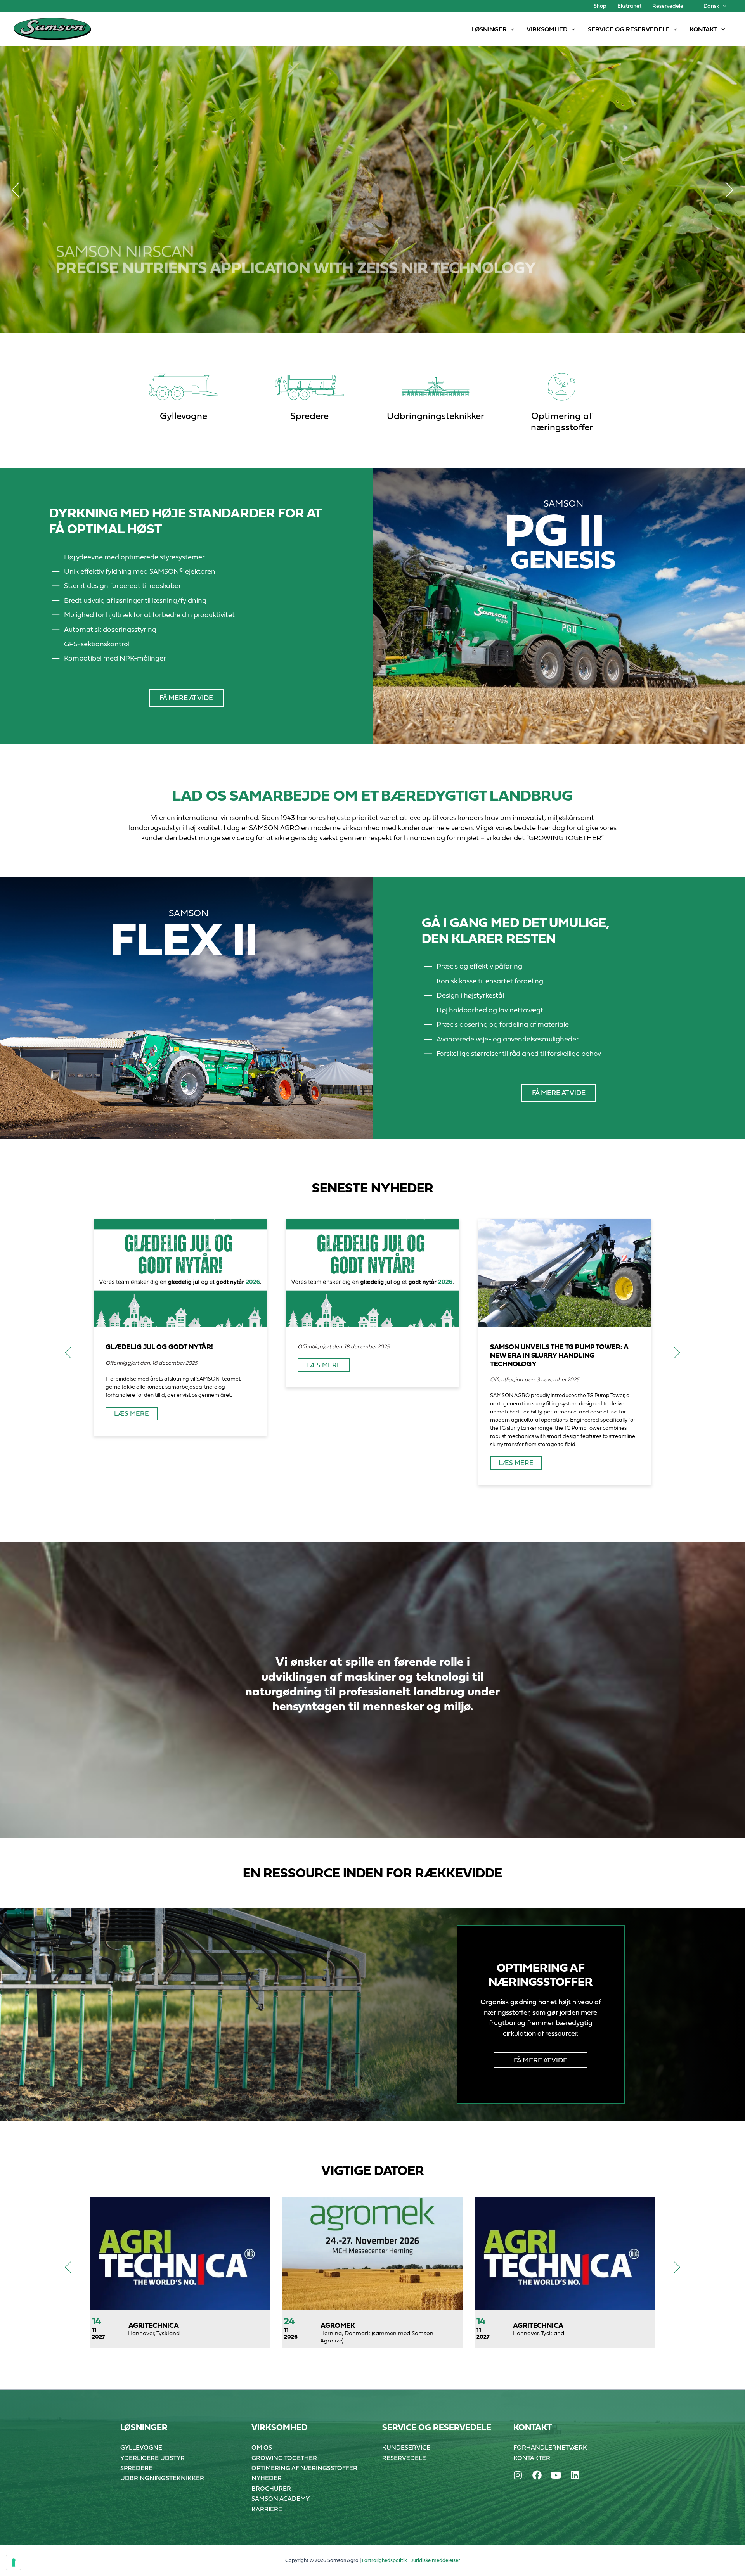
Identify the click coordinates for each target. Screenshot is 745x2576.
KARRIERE (267, 2509)
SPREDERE (136, 2468)
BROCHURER (271, 2488)
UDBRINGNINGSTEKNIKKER (162, 2478)
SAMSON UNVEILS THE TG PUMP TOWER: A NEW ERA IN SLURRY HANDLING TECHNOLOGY (559, 1355)
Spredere (309, 416)
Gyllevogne (184, 416)
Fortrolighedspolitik (385, 2560)
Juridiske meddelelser (435, 2560)
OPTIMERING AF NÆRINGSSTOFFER (304, 2468)
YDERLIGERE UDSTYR (152, 2458)
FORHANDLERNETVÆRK (550, 2447)
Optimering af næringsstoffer (562, 421)
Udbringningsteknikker (436, 416)
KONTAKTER (532, 2458)
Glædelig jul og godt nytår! (159, 1347)
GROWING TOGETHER (284, 2458)
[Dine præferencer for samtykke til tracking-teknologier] (14, 2562)
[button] (722, 6)
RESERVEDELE (404, 2458)
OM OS (262, 2447)
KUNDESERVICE (406, 2447)
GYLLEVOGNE (141, 2447)
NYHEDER (267, 2478)
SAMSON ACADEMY (281, 2498)
